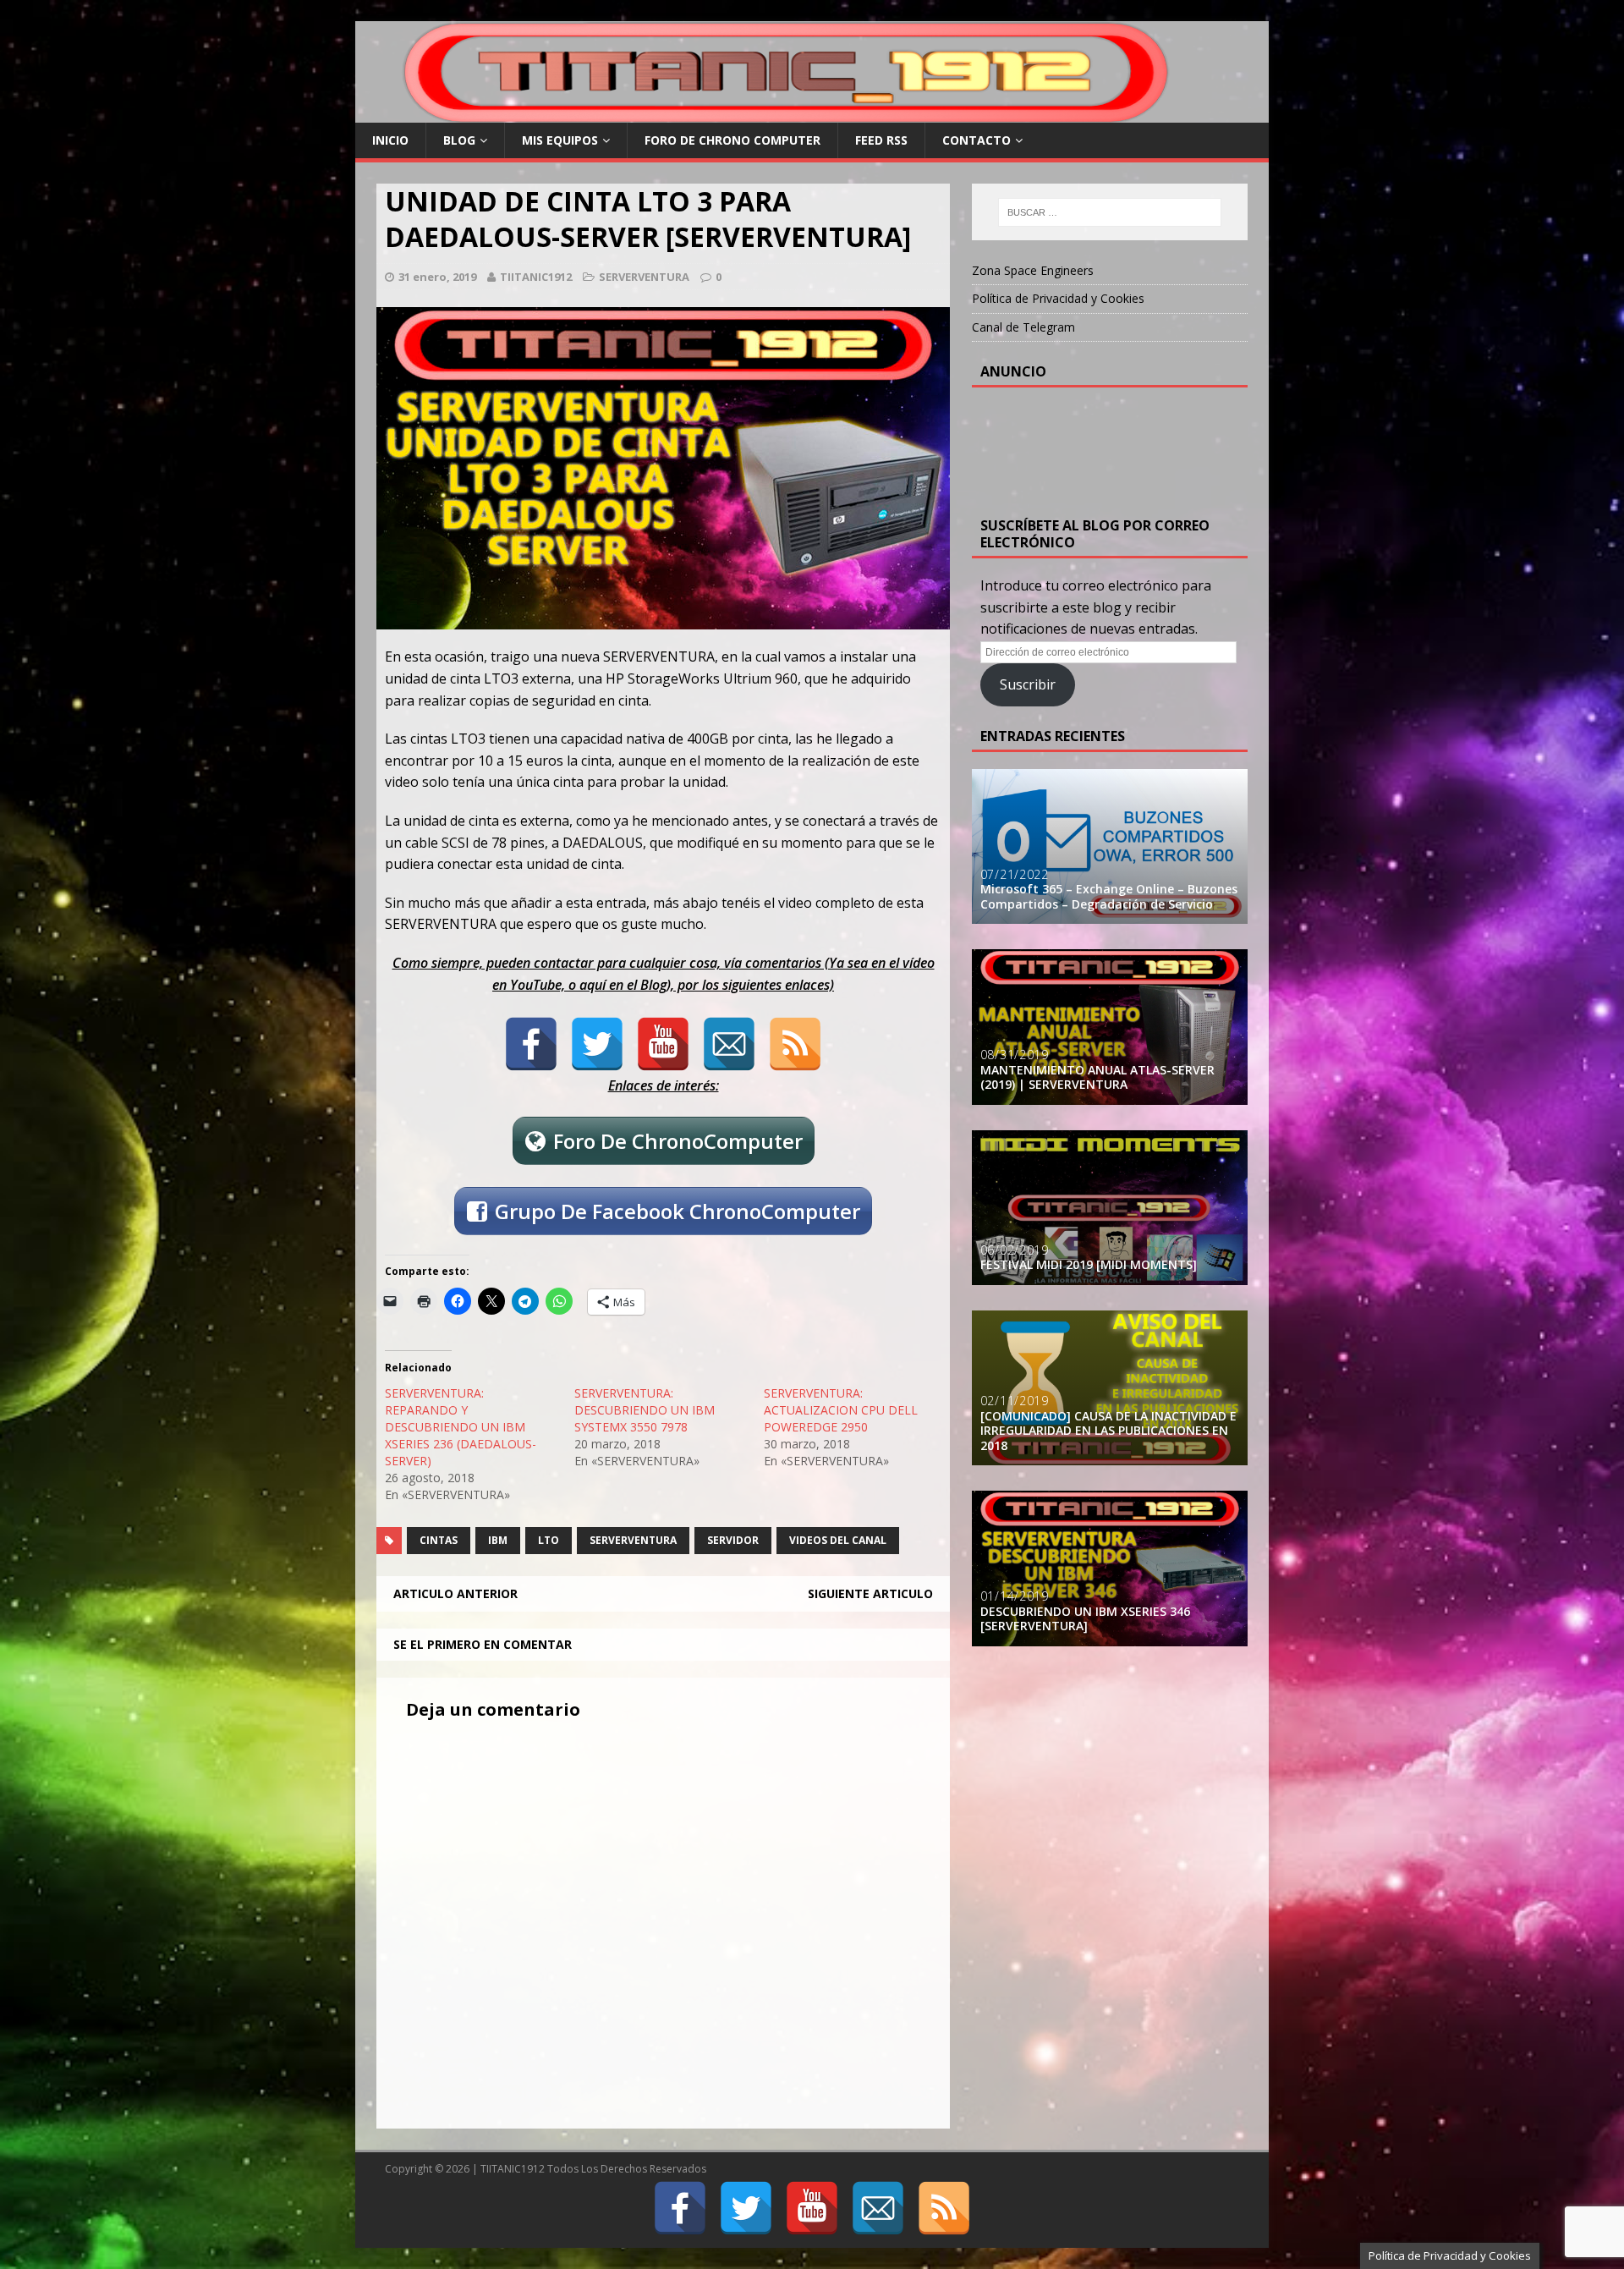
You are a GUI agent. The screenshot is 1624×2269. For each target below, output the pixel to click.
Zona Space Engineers (1033, 270)
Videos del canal (838, 1540)
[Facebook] (531, 1044)
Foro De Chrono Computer (732, 140)
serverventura (633, 1540)
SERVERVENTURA (644, 277)
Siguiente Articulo (870, 1593)
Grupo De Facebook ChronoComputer (678, 1211)
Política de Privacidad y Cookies (1058, 298)
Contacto (977, 140)
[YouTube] (663, 1044)
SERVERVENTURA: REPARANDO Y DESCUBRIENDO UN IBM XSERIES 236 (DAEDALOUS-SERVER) (461, 1427)
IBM (498, 1540)
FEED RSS (881, 140)
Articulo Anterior (455, 1593)
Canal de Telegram (1023, 327)
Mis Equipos (560, 140)
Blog (459, 140)
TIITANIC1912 (536, 277)
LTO (549, 1540)
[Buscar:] (1110, 212)
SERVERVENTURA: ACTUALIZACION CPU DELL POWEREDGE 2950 (841, 1410)
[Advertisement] (1116, 447)
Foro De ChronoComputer (678, 1141)
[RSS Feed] (795, 1044)
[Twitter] (597, 1044)
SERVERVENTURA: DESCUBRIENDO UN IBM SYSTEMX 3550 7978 (645, 1410)
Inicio (390, 140)
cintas (439, 1540)
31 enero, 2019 (437, 277)
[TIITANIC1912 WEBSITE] (788, 113)
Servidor (733, 1540)
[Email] (729, 1044)
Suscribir (1028, 684)
